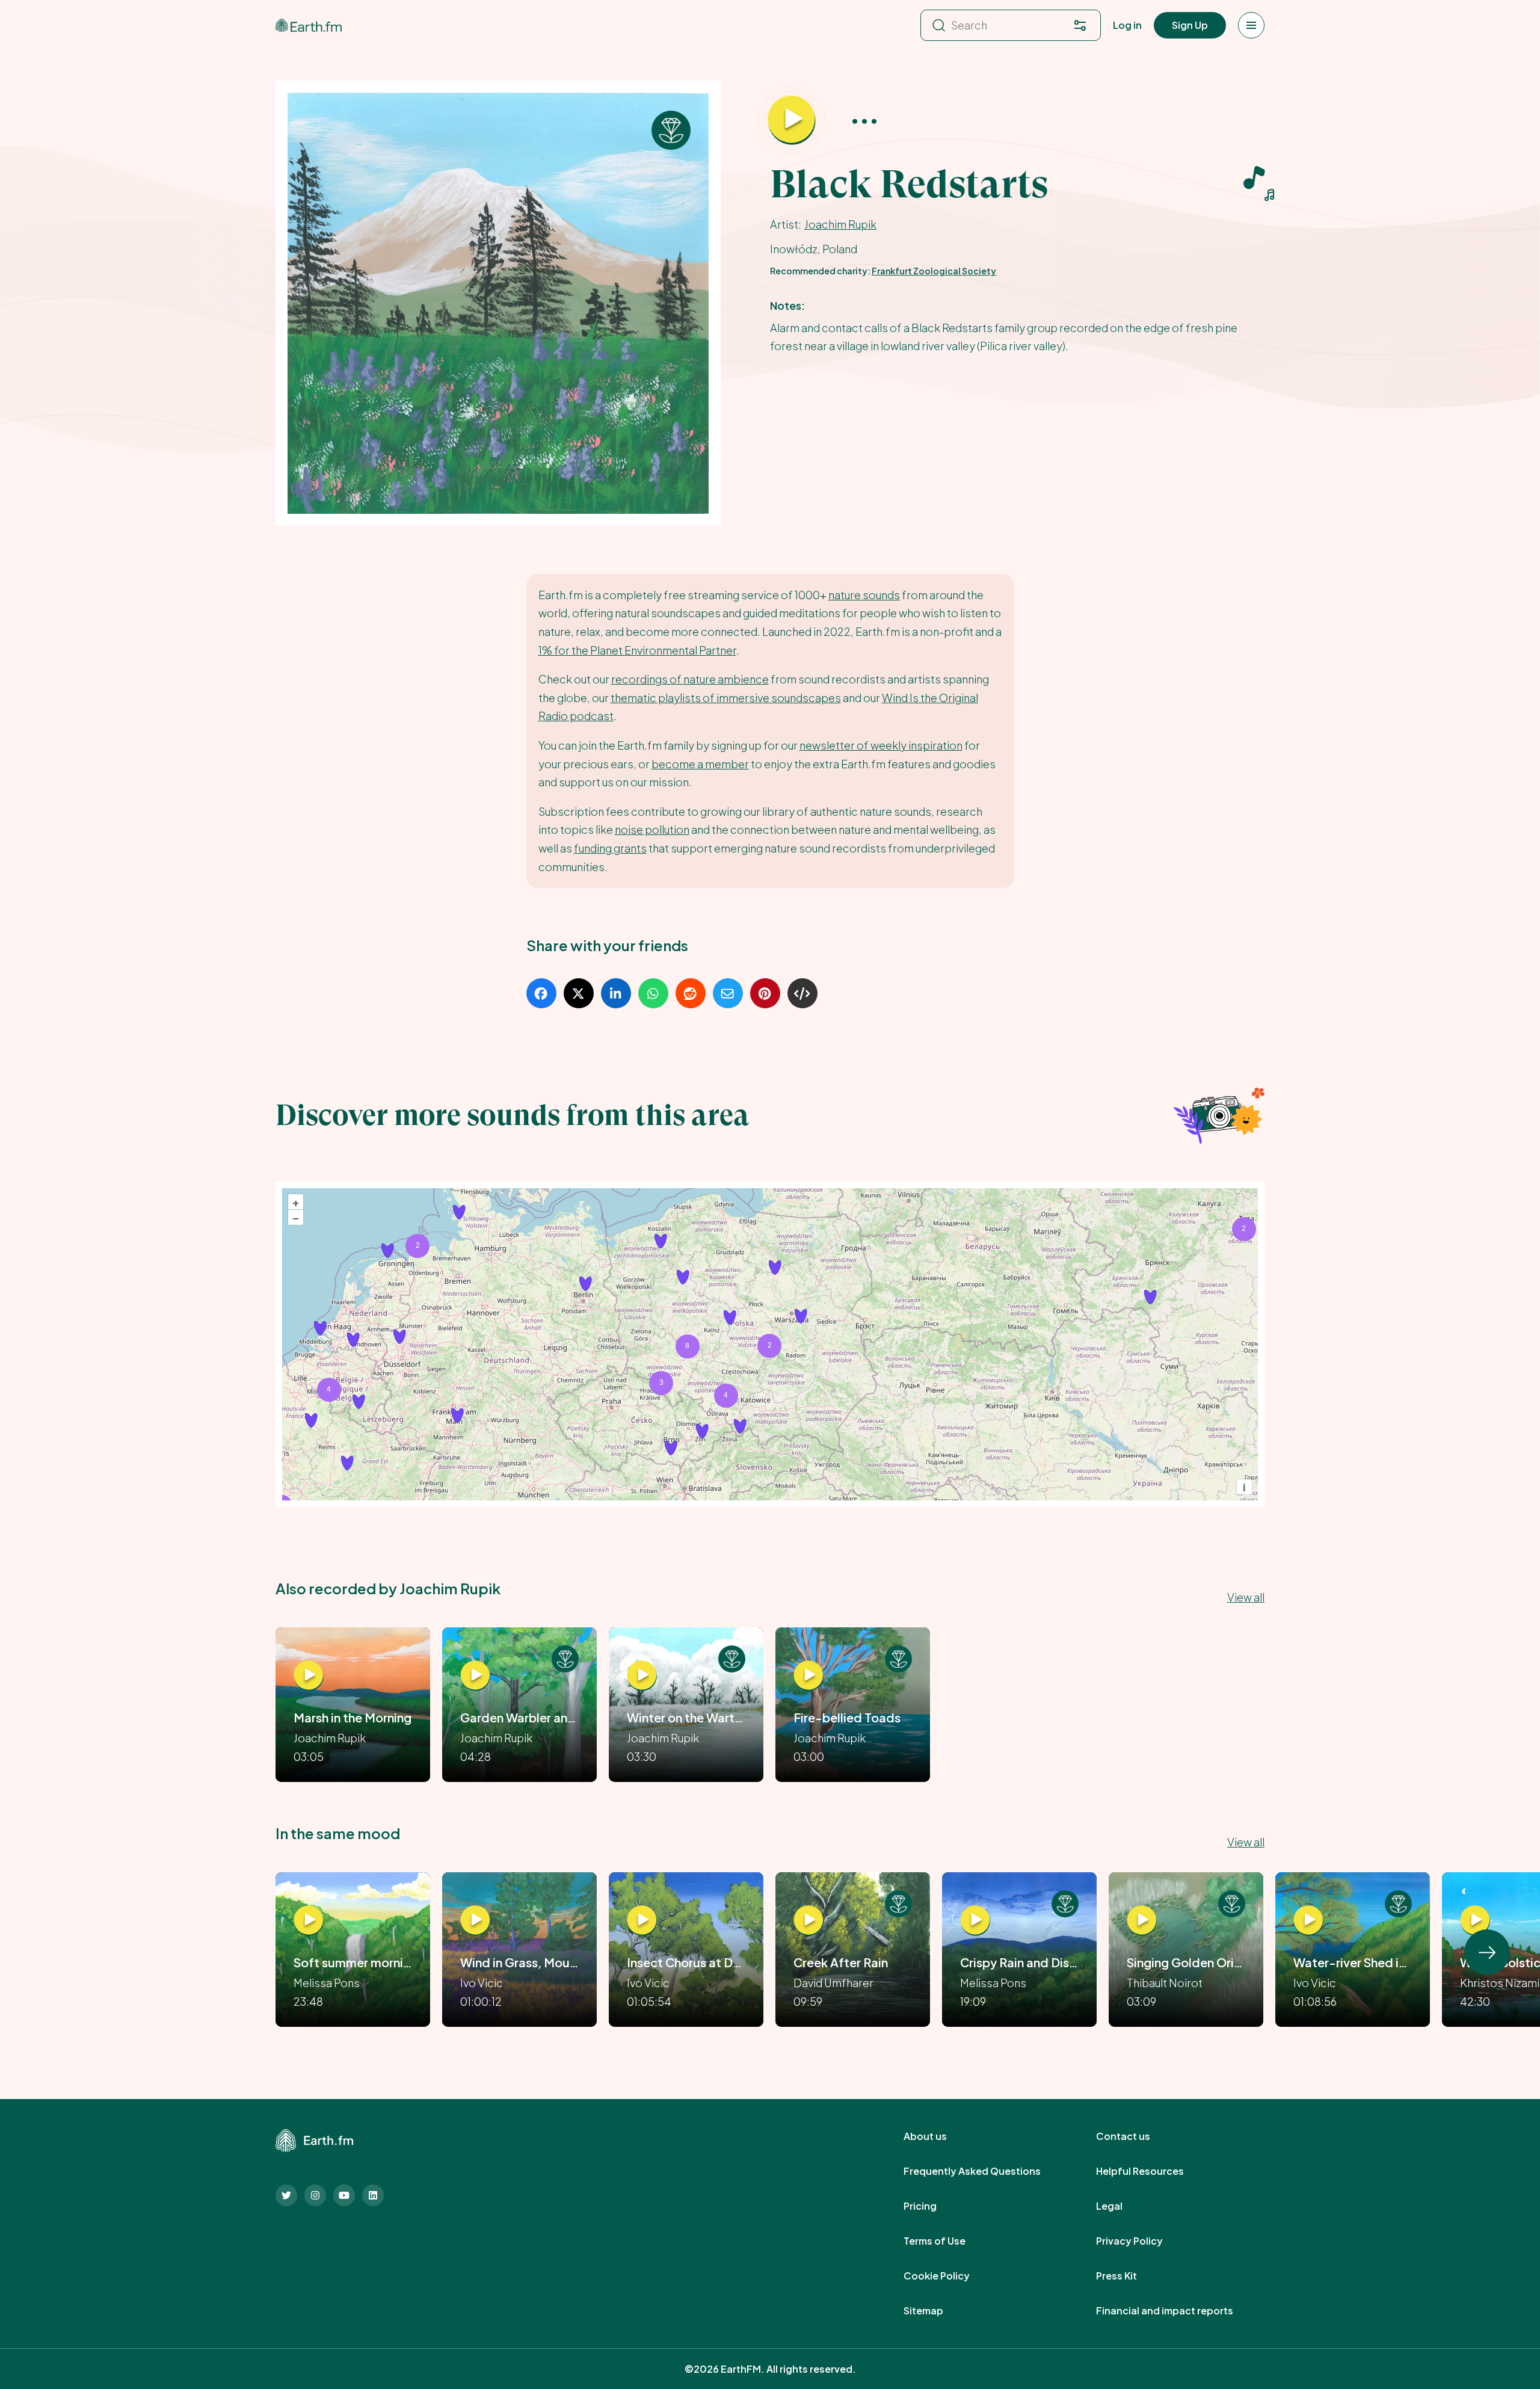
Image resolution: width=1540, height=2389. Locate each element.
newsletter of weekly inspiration (881, 745)
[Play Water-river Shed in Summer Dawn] (1308, 1920)
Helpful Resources (1153, 2171)
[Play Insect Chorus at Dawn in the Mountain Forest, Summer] (642, 1920)
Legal (1123, 2206)
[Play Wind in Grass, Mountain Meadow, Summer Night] (475, 1920)
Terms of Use (948, 2241)
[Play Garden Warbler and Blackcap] (475, 1675)
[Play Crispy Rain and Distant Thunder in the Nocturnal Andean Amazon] (975, 1920)
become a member (700, 764)
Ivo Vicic (482, 1983)
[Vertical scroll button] (1487, 1952)
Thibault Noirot (1165, 1983)
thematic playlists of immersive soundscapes (726, 698)
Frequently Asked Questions (985, 2171)
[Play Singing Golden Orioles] (1142, 1920)
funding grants (610, 848)
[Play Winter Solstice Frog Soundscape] (1475, 1920)
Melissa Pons (327, 1983)
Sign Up (1190, 25)
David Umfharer (833, 1983)
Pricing (933, 2206)
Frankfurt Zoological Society (934, 271)
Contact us (1136, 2136)
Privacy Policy (1143, 2241)
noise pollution (652, 829)
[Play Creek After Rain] (808, 1920)
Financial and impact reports (1178, 2311)
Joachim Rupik (840, 224)
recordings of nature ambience (690, 679)
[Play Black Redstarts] (792, 120)
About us (938, 2136)
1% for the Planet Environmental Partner (637, 650)
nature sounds (864, 595)
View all (1246, 1597)
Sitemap (937, 2311)
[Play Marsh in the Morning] (309, 1675)
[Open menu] (1251, 25)
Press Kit (1130, 2276)
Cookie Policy (950, 2276)
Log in (1127, 25)
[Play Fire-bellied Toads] (808, 1675)
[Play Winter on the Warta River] (642, 1675)
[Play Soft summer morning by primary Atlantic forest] (309, 1920)
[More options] (864, 121)
